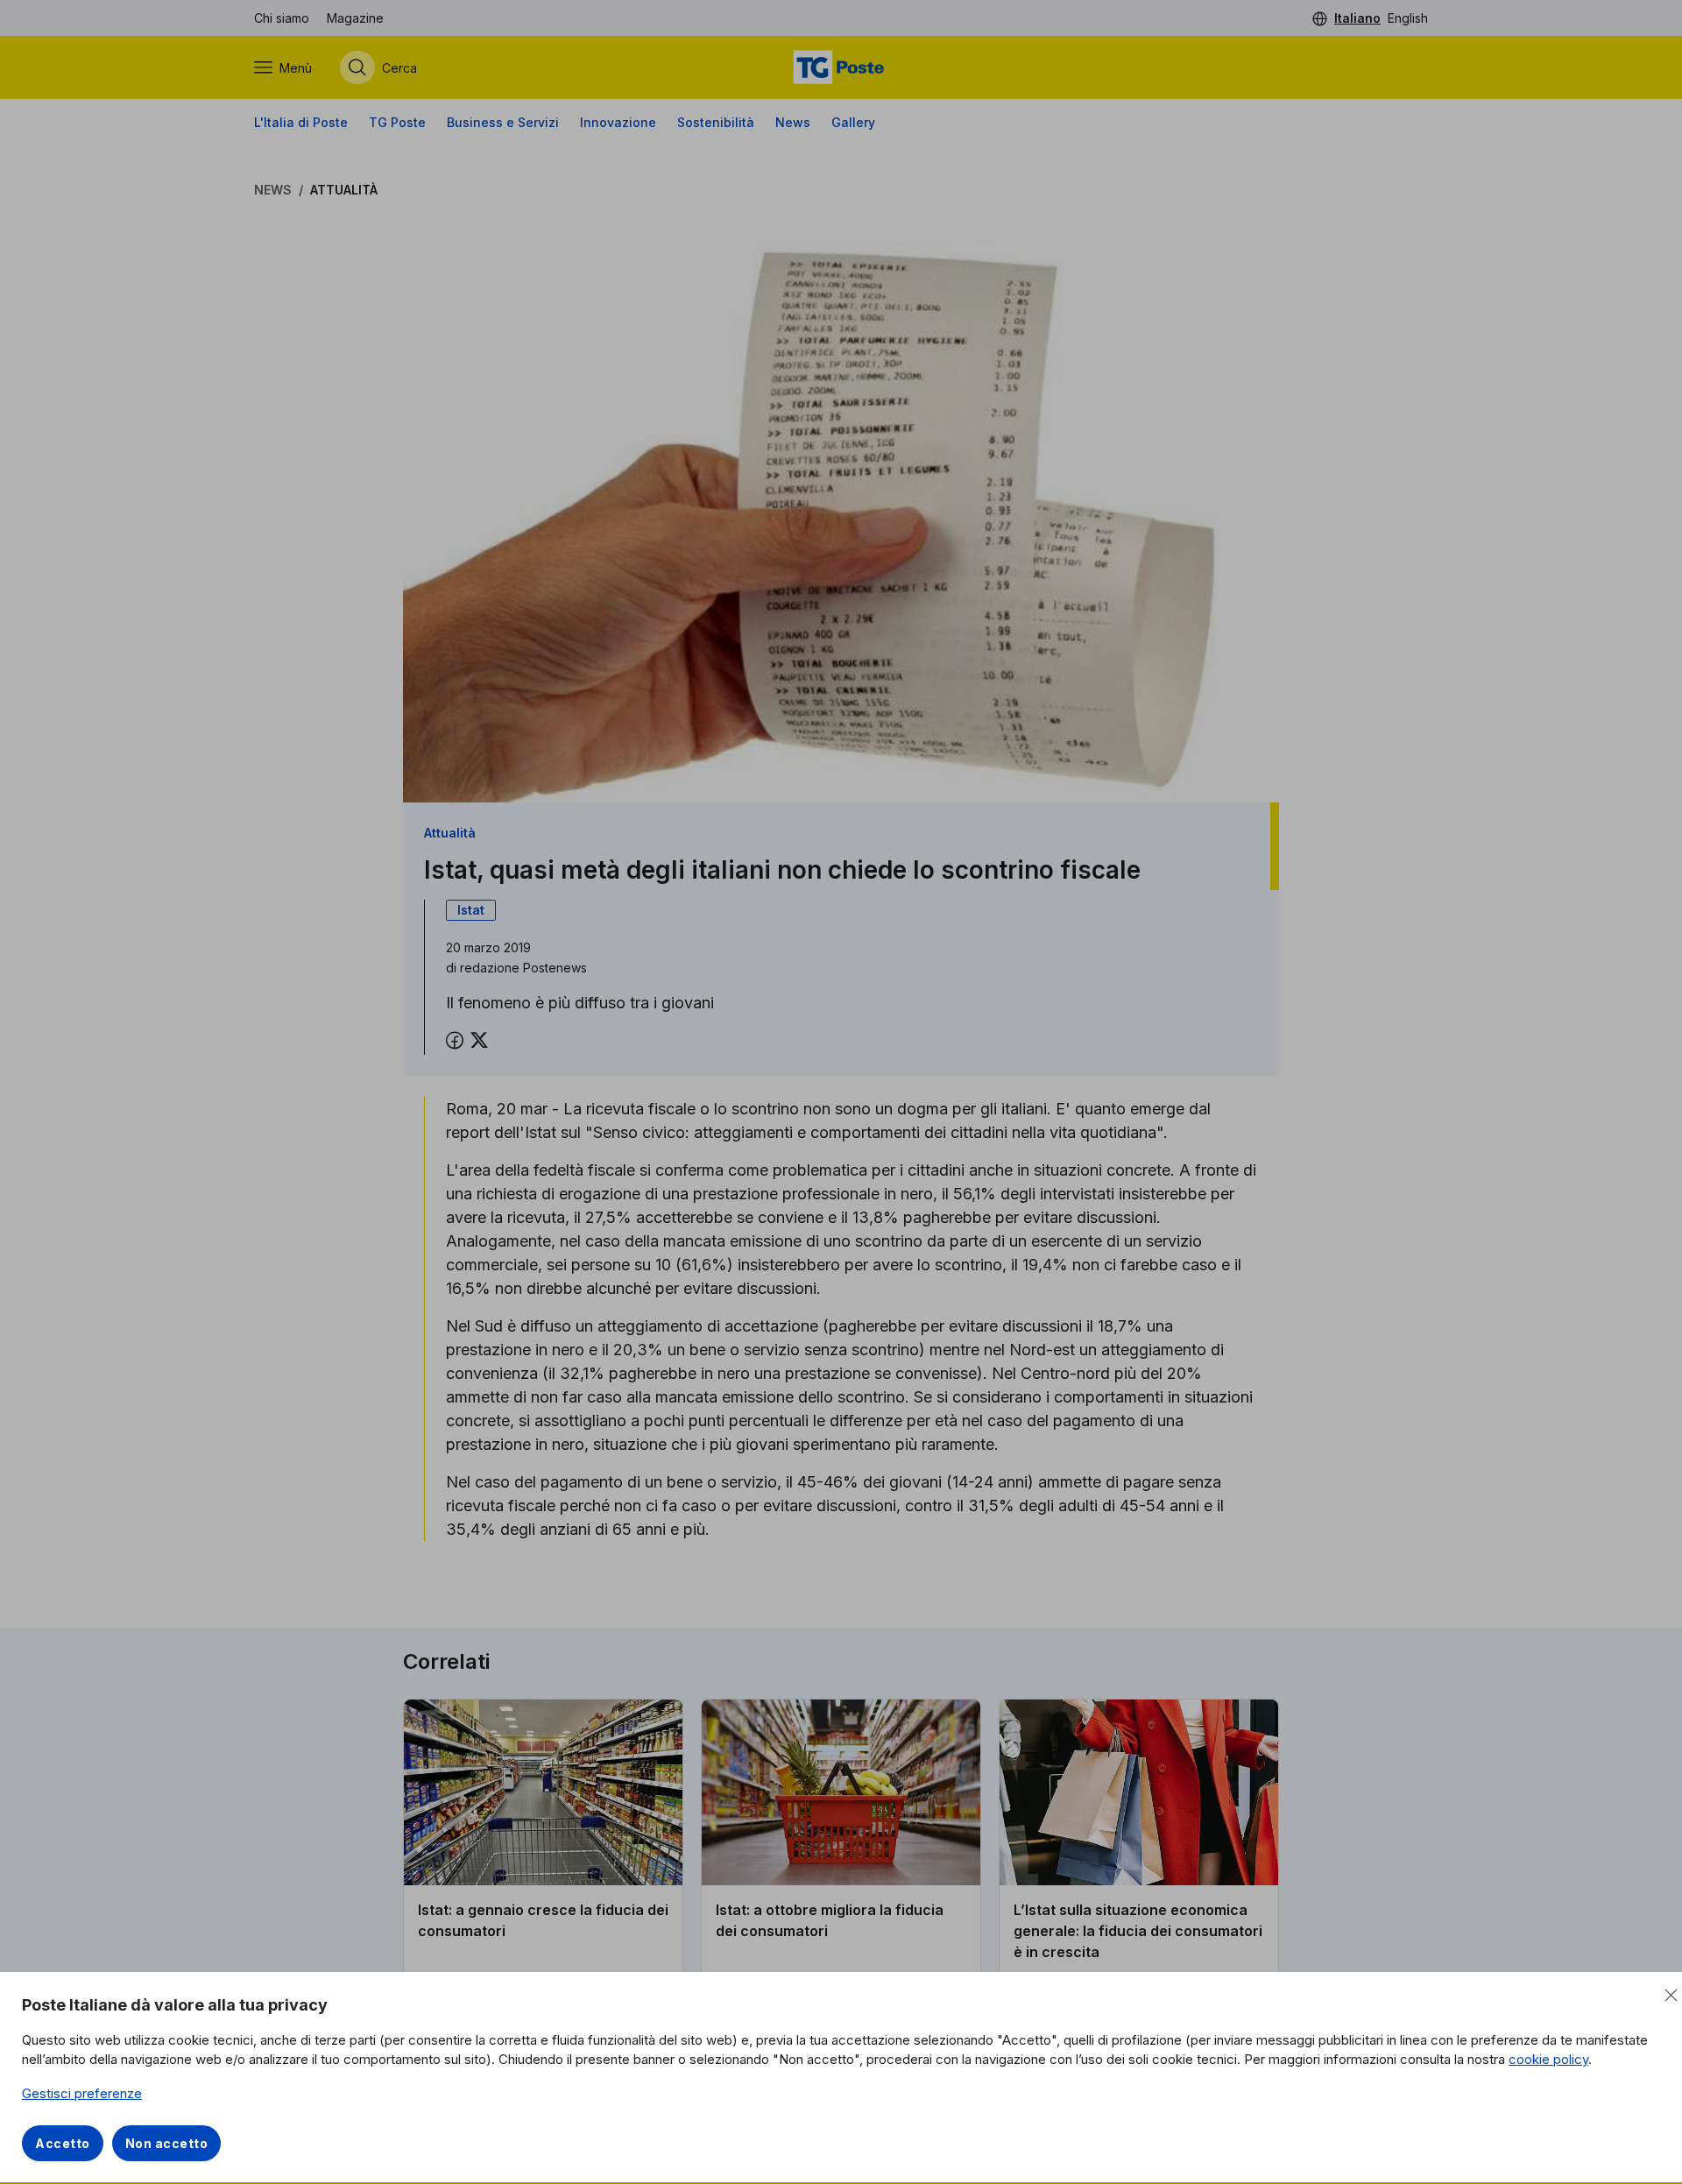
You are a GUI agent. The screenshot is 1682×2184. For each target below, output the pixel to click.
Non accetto (167, 2143)
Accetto (63, 2143)
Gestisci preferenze (82, 2093)
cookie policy (1548, 2059)
